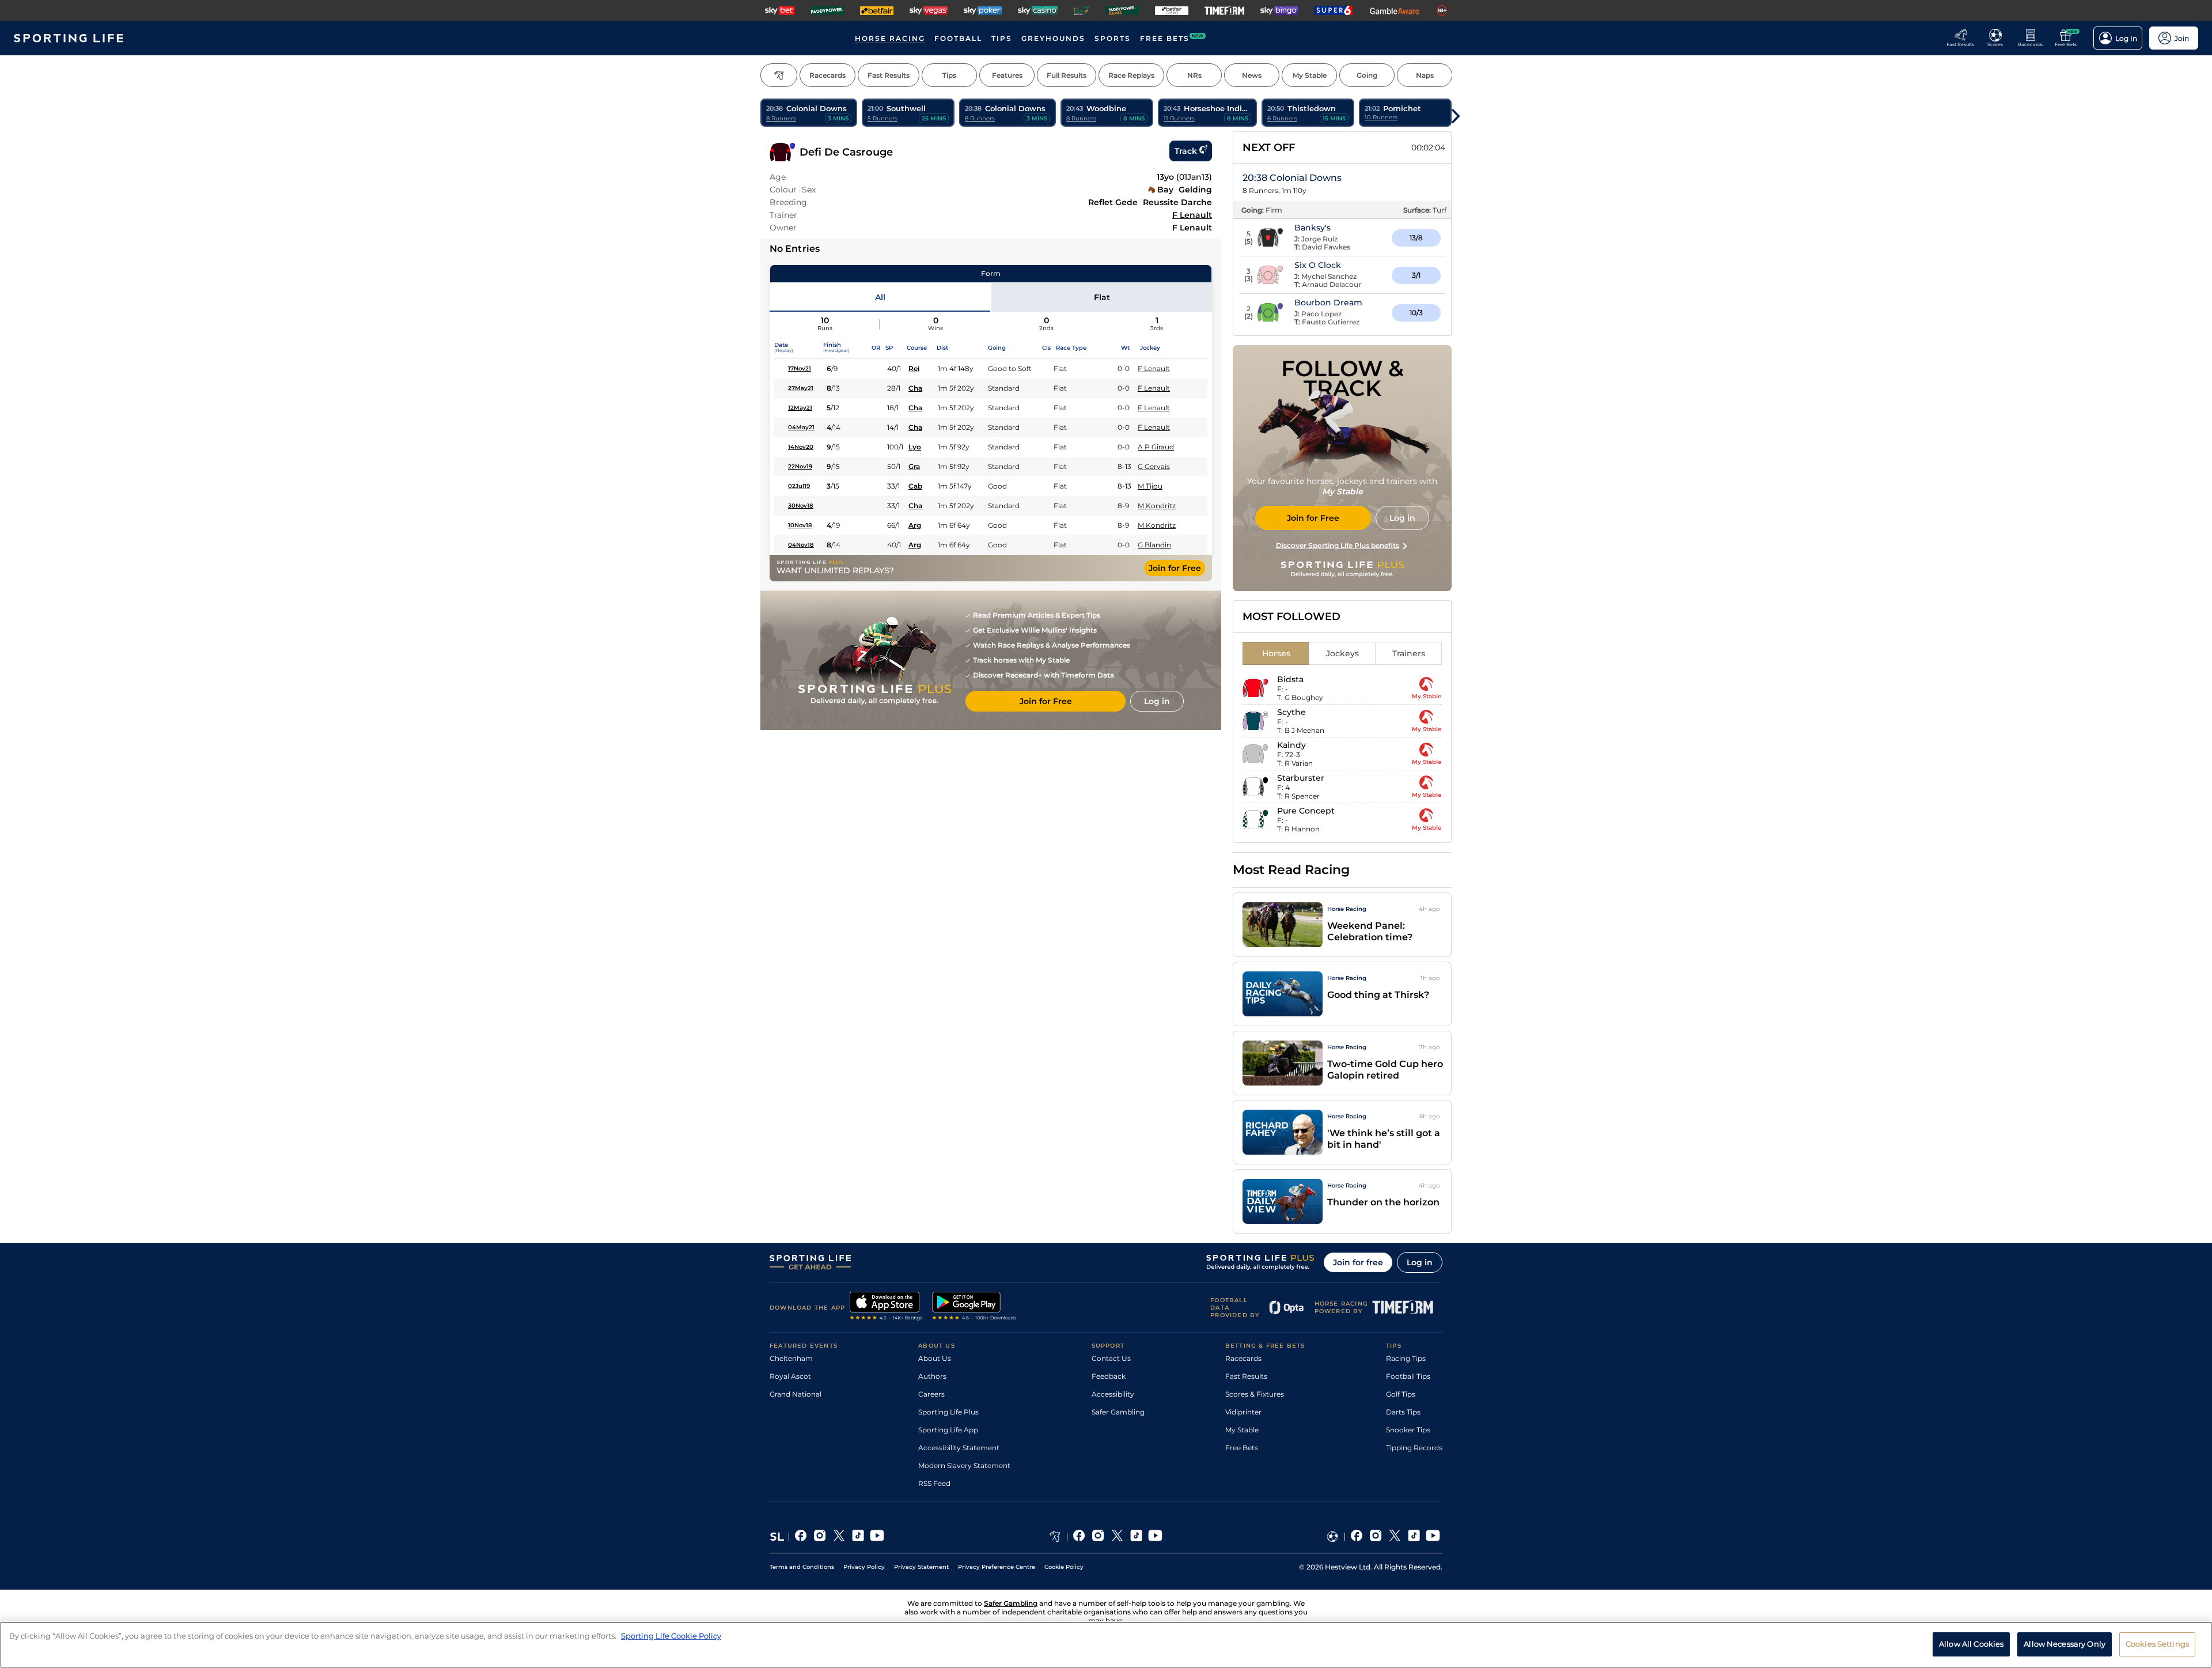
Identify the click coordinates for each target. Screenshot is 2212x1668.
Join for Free (1175, 568)
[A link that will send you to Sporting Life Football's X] (1395, 1537)
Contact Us (1111, 1358)
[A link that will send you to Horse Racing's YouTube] (1155, 1537)
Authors (932, 1376)
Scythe (1291, 712)
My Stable (1242, 1430)
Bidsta (1290, 679)
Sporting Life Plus (948, 1412)
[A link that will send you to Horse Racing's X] (1117, 1537)
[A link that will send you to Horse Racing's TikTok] (1136, 1537)
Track (1186, 151)
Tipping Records (1414, 1448)
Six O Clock (1318, 265)
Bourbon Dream (1328, 302)
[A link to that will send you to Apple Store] (886, 1307)
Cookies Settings (2157, 1644)
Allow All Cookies (1971, 1644)
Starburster (1301, 778)
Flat (1102, 297)
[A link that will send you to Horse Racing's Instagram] (1098, 1537)
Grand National (796, 1394)
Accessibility (1113, 1394)
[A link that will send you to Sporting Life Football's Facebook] (1357, 1537)
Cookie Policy (1064, 1567)
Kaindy (1291, 745)
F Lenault (1192, 215)
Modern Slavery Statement (964, 1465)
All (880, 297)
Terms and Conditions (802, 1567)
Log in (1420, 1262)
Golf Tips (1401, 1394)
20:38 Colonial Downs (1292, 178)
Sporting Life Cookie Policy (671, 1636)
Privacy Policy (864, 1567)
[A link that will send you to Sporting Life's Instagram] (820, 1537)
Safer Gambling (1118, 1412)
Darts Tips (1403, 1412)
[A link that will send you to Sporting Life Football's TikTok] (1414, 1537)
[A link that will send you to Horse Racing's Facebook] (1079, 1537)
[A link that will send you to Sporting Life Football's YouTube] (1433, 1537)
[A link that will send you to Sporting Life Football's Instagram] (1376, 1537)
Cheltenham (791, 1358)
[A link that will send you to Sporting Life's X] (839, 1537)
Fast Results (1246, 1376)
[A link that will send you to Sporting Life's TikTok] (858, 1537)
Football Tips (1408, 1376)
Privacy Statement (921, 1567)
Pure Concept (1306, 811)
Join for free (1358, 1262)
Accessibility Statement (959, 1448)
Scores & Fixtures (1255, 1394)
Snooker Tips (1408, 1430)
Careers (931, 1394)
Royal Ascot (790, 1376)
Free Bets (1242, 1448)
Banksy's (1313, 228)
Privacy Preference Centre (997, 1567)
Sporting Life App (948, 1430)
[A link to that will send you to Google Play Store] (974, 1307)
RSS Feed (934, 1483)
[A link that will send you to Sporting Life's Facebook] (801, 1537)
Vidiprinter (1243, 1412)
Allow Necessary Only (2065, 1644)
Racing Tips (1406, 1358)
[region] (1106, 1645)
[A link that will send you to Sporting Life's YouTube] (877, 1537)
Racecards (1243, 1358)
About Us (935, 1358)
